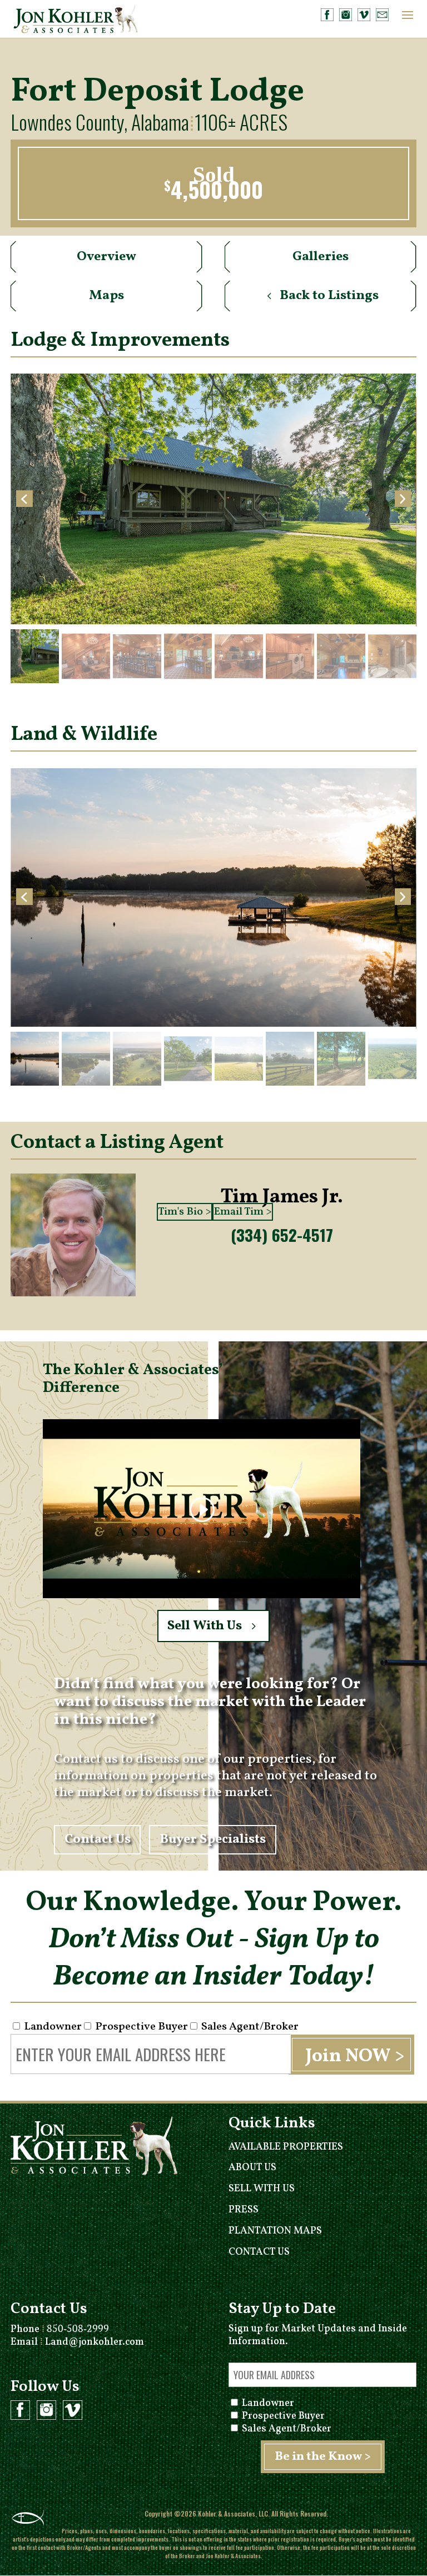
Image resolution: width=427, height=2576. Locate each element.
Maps (106, 296)
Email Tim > (243, 1212)
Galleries (321, 257)
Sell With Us (205, 1626)
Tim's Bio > (185, 1212)
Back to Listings (329, 296)
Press (244, 2210)
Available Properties (286, 2147)
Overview (106, 257)
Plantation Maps (275, 2231)
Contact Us (98, 1840)
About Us (252, 2168)
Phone (60, 2329)
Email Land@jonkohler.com (77, 2342)
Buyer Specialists (213, 1840)
